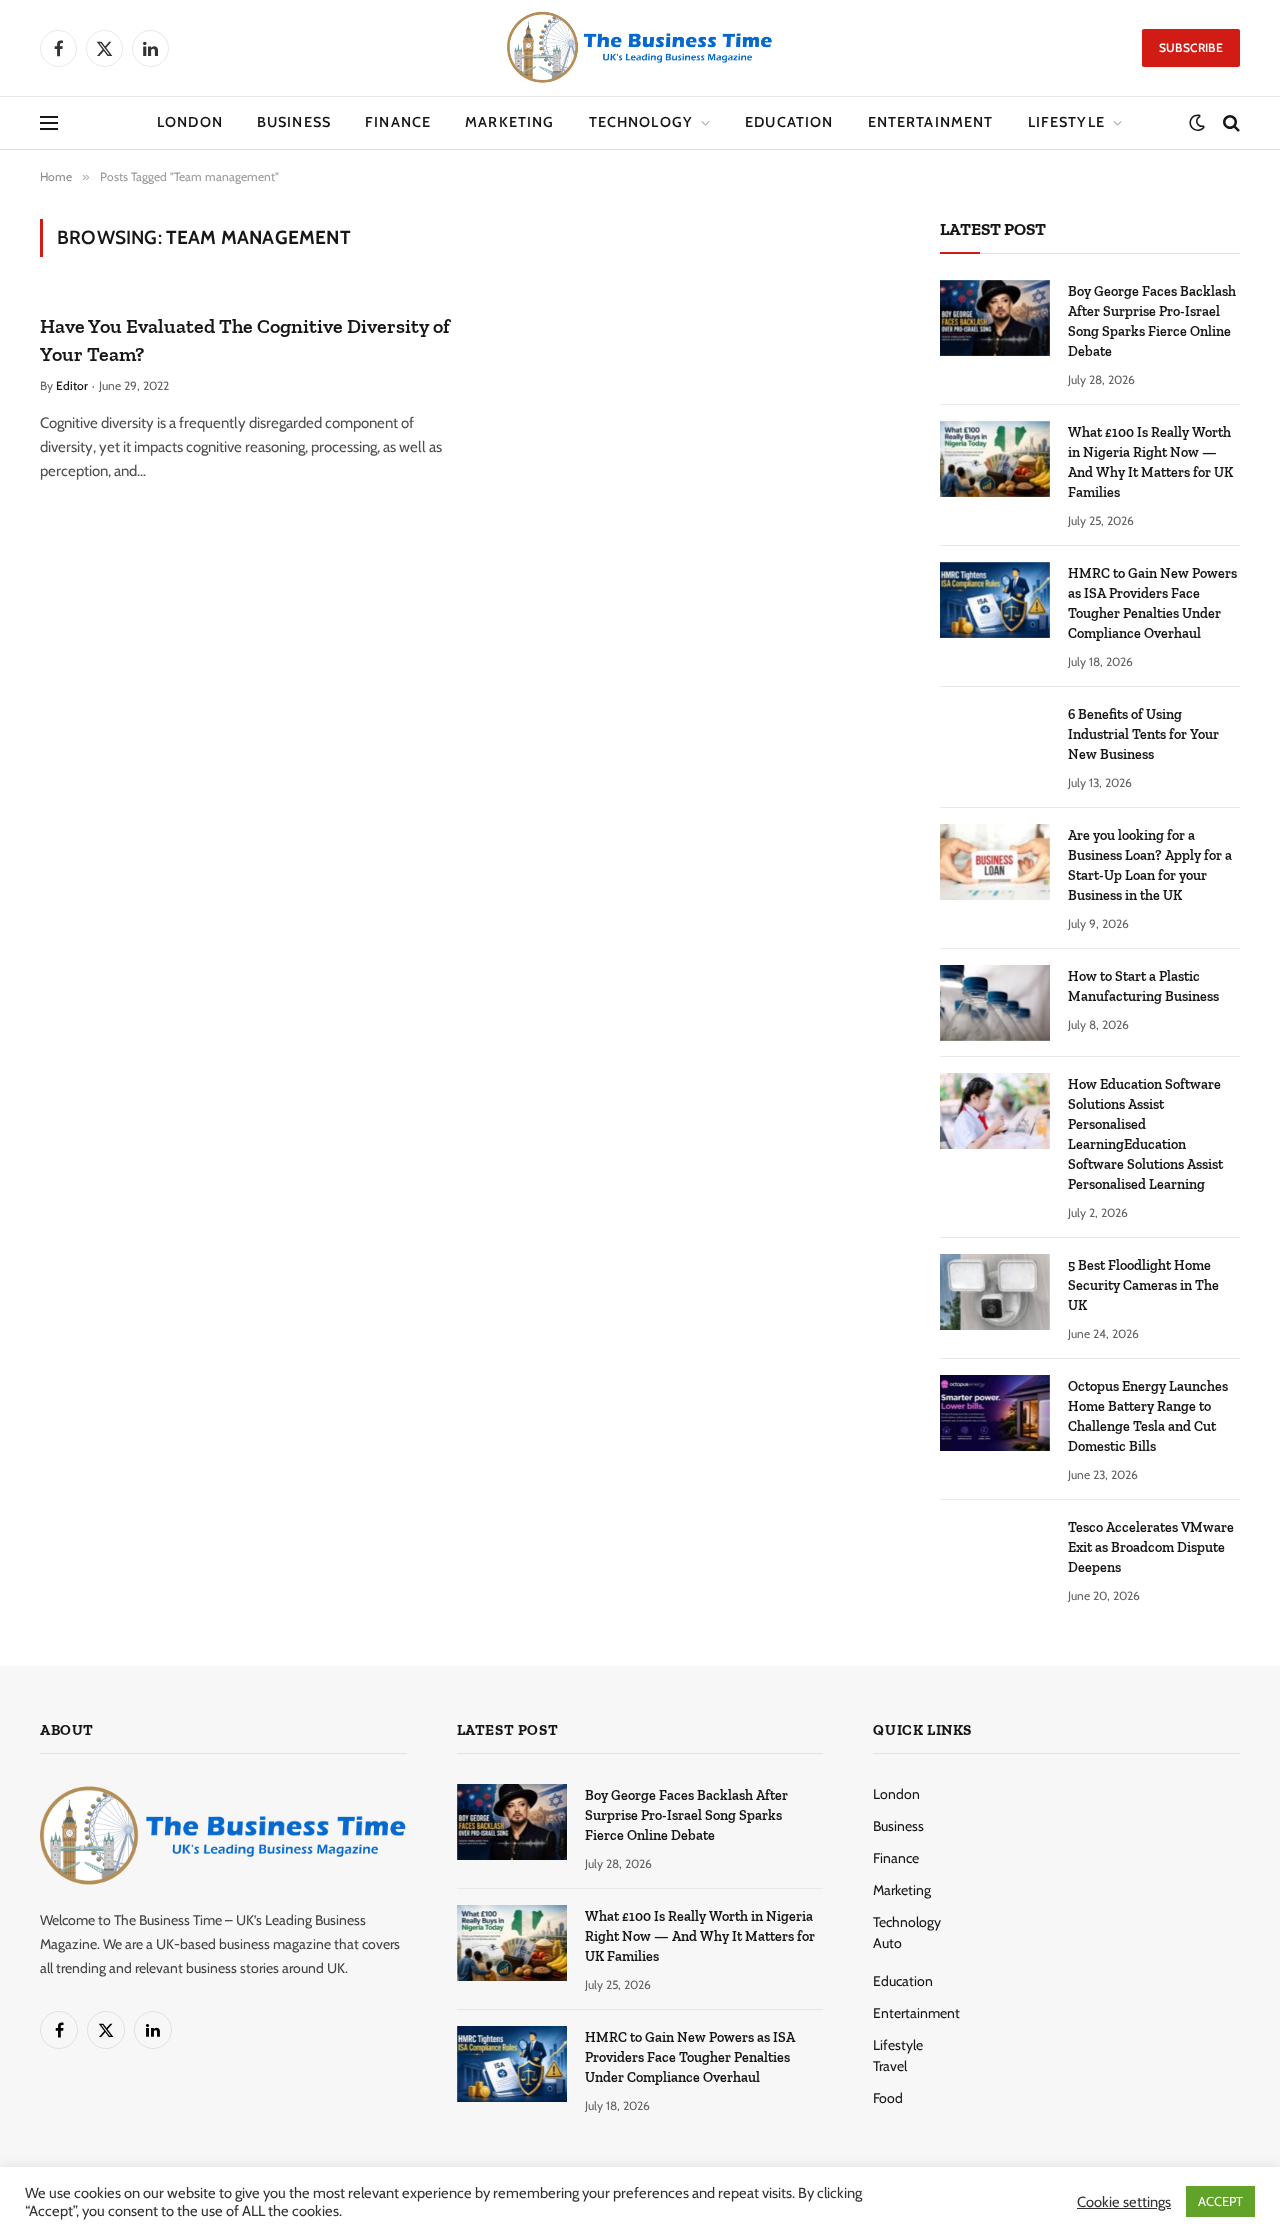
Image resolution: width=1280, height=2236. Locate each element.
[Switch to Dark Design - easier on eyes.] (1197, 123)
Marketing (509, 122)
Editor (72, 385)
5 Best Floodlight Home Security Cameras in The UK (1143, 1285)
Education (789, 122)
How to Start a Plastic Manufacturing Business (1143, 986)
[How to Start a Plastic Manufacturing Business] (995, 1003)
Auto (887, 1943)
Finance (398, 122)
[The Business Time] (640, 48)
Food (888, 2098)
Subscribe (1191, 47)
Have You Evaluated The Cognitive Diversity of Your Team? (245, 339)
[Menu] (49, 123)
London (190, 122)
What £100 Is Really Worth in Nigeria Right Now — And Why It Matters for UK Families (1150, 462)
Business (294, 122)
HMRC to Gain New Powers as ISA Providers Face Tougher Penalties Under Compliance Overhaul (1152, 603)
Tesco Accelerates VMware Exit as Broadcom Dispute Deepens (1151, 1547)
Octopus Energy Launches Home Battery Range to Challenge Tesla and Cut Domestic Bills (1148, 1416)
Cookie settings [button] (1124, 2202)
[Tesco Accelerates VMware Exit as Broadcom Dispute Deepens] (995, 1554)
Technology (641, 122)
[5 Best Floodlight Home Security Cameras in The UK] (995, 1292)
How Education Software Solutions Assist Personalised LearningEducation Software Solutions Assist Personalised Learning (1145, 1134)
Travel (890, 2066)
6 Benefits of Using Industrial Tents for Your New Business (1143, 734)
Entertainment (931, 122)
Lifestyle (1066, 122)
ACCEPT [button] (1220, 2201)
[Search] (1229, 123)
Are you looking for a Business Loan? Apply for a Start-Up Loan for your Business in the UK (1150, 865)
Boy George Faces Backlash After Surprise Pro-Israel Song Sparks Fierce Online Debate (1152, 321)
